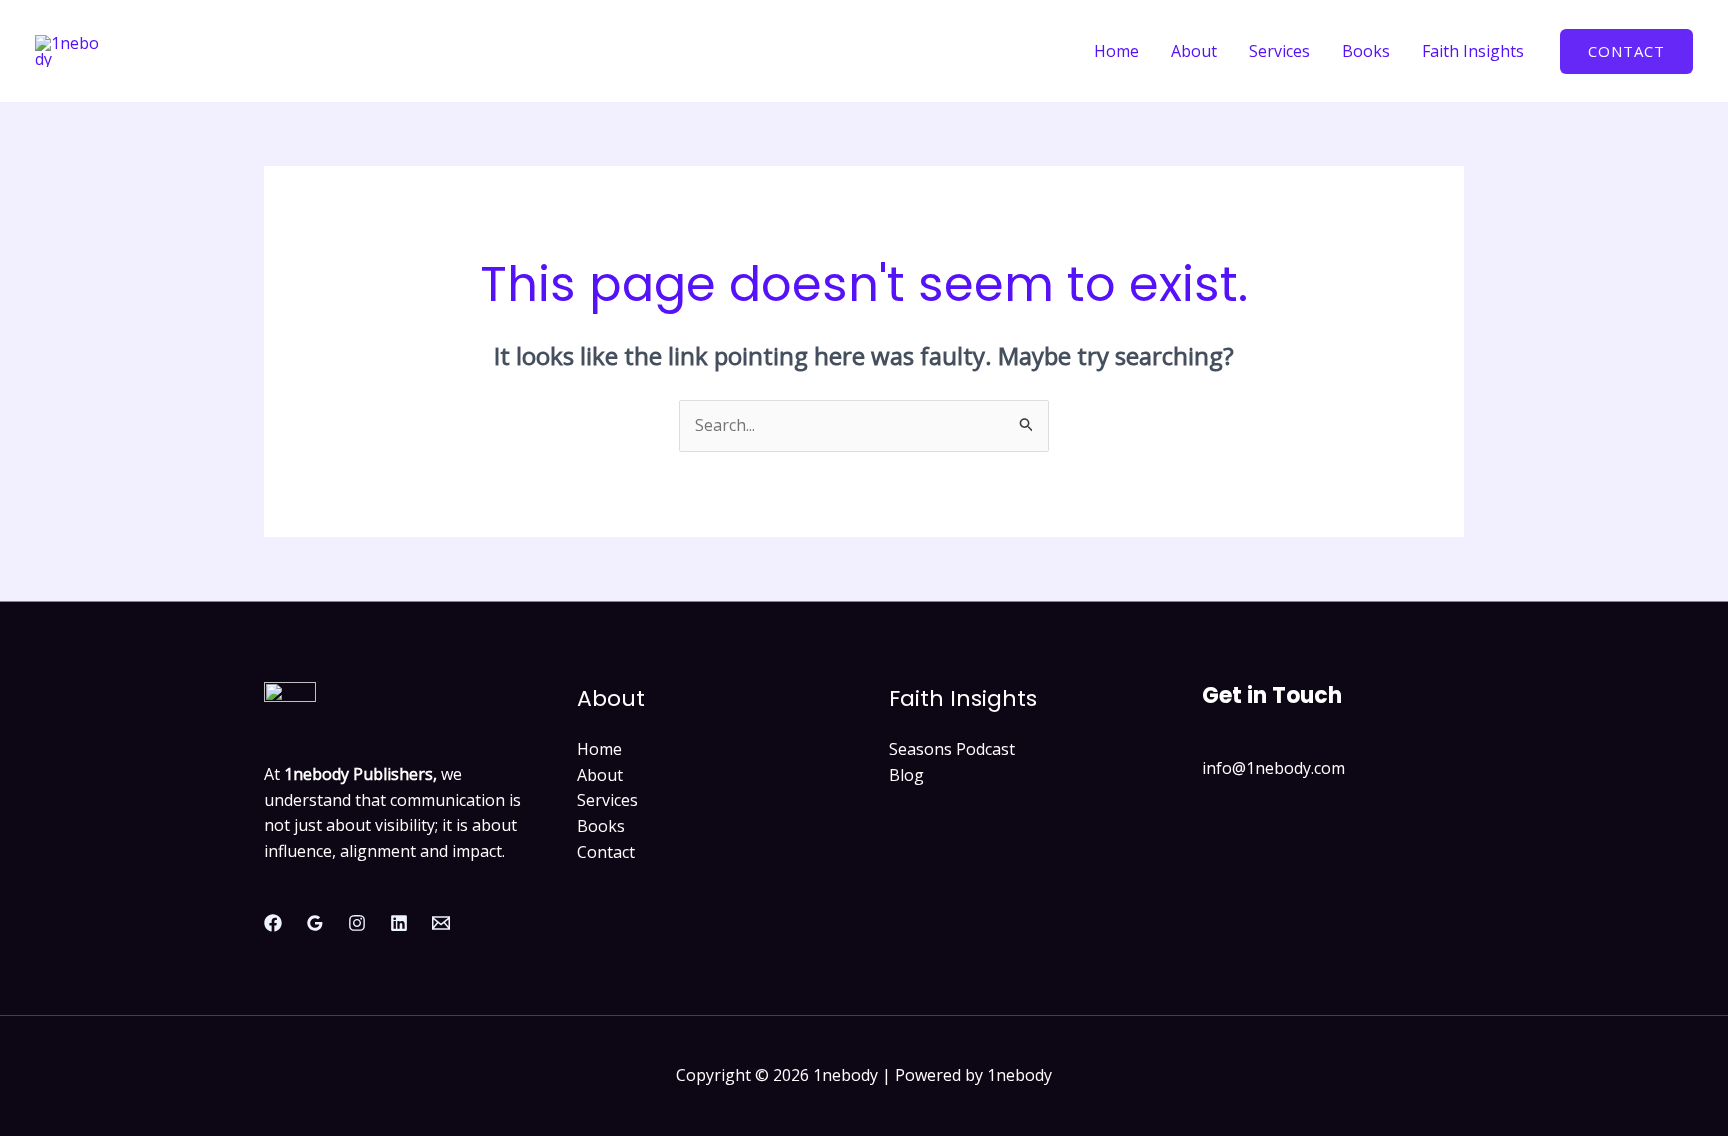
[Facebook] (273, 923)
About (1194, 51)
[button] (1626, 51)
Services (1279, 51)
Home (1116, 51)
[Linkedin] (399, 923)
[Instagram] (357, 923)
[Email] (441, 923)
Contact (606, 852)
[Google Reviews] (315, 923)
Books (1366, 51)
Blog (906, 775)
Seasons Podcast (952, 749)
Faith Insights (1473, 51)
